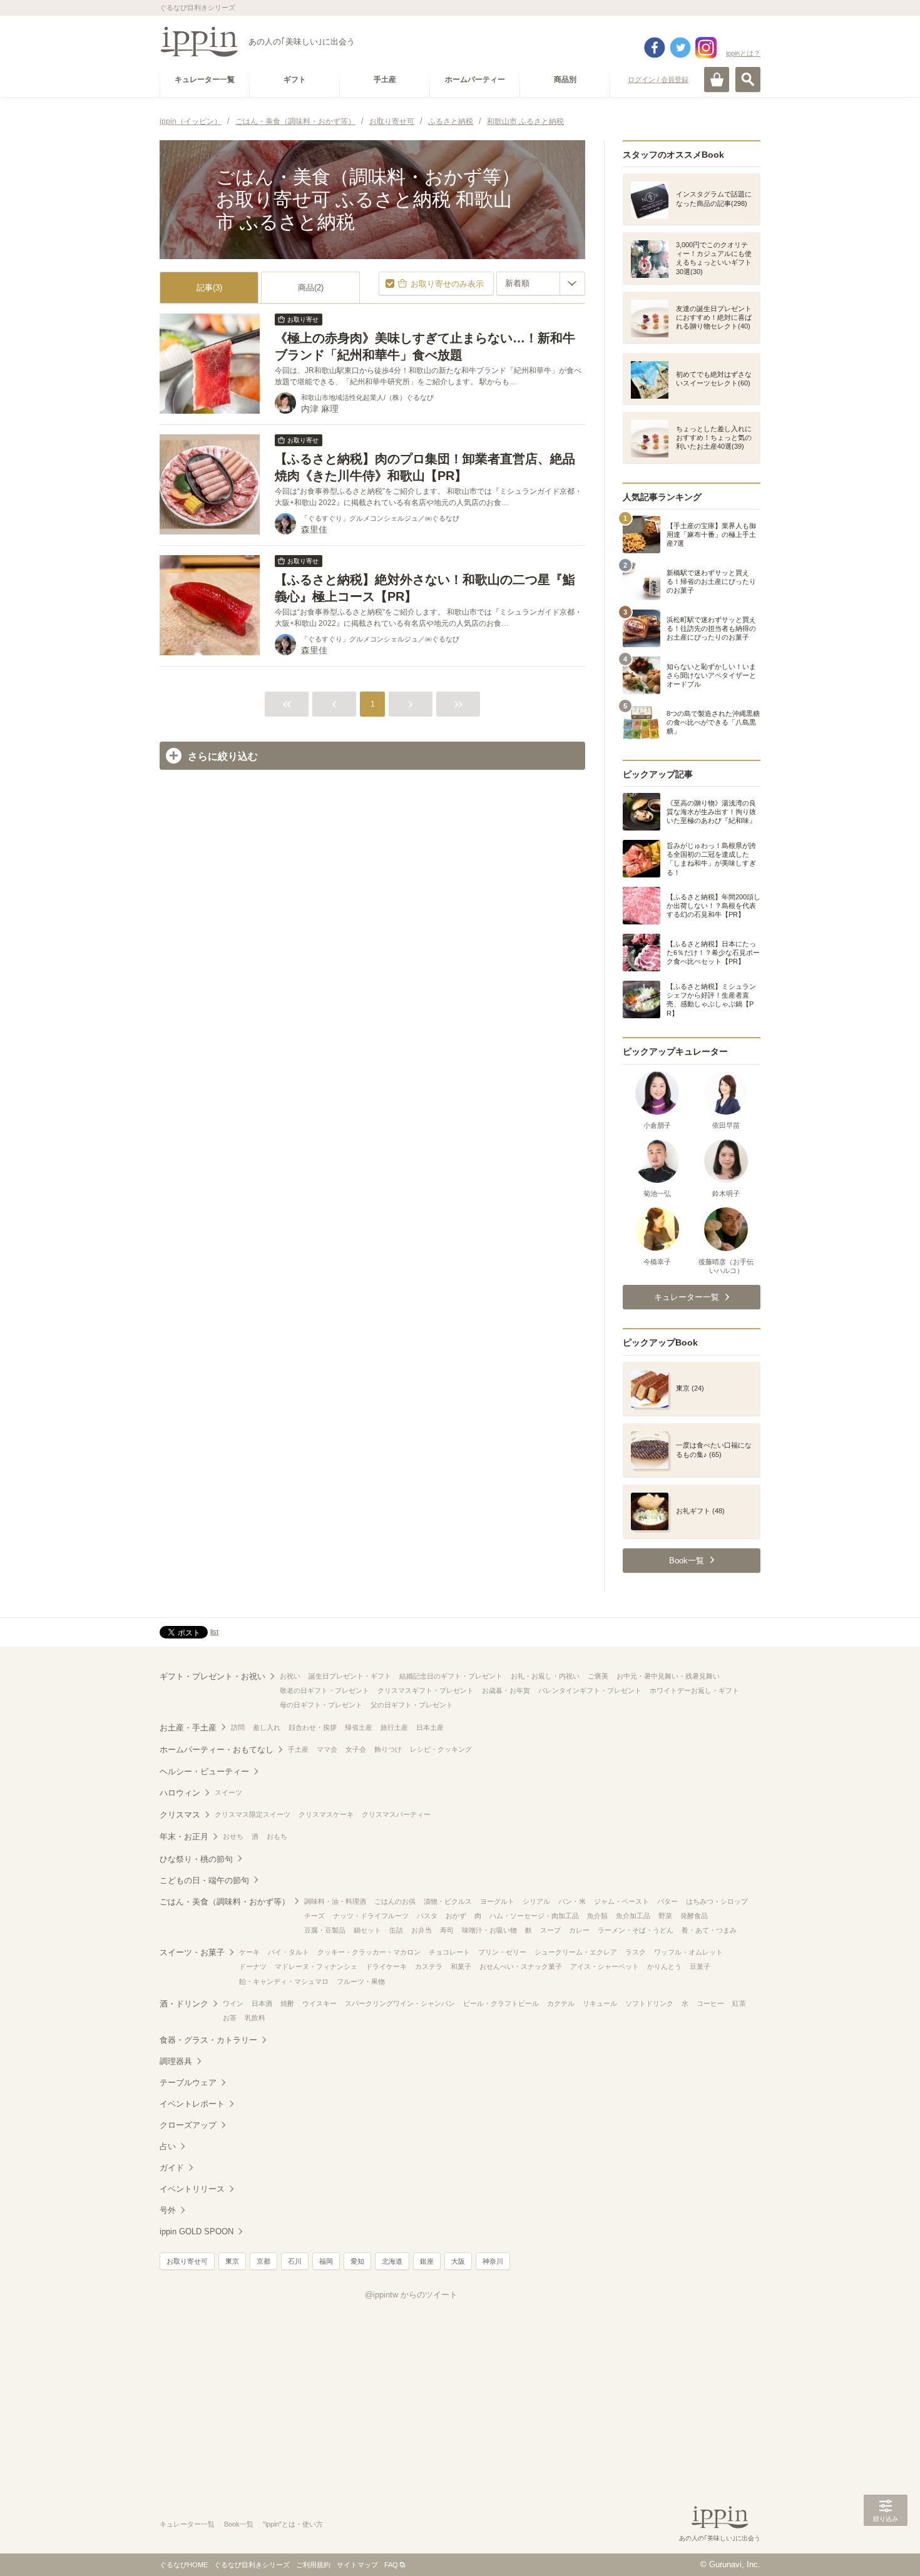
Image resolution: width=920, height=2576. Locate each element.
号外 (168, 2210)
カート (717, 79)
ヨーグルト (497, 1901)
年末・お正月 (184, 1837)
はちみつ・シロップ (717, 1901)
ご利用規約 (313, 2565)
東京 (232, 2261)
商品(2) (311, 288)
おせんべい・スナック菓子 (521, 1966)
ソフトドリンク (649, 2003)
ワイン (233, 2003)
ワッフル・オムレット (688, 1952)
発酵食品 (694, 1916)
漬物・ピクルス (448, 1901)
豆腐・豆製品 (325, 1930)
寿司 (447, 1930)
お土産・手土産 (188, 1728)
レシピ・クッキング (441, 1749)
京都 (263, 2261)
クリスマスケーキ (326, 1814)
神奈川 (493, 2261)
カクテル (561, 2003)
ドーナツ (253, 1966)
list (214, 1632)
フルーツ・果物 (361, 1981)
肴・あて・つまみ (709, 1930)
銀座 (427, 2261)
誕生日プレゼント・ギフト (350, 1676)
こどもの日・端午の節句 (204, 1880)
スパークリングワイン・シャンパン (400, 2003)
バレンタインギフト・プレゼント (590, 1690)
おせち (233, 1836)
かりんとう (664, 1966)
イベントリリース (192, 2189)
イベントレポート (192, 2104)
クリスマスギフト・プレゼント (426, 1690)
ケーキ (249, 1952)
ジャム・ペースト (621, 1901)
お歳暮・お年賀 (506, 1690)
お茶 (230, 2018)
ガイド (172, 2168)
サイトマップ (357, 2565)
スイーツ (228, 1792)
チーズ (314, 1916)
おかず (456, 1916)
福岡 (326, 2261)
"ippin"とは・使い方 (293, 2524)
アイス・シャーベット (605, 1966)
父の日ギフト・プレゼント (412, 1705)
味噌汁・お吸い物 (489, 1930)
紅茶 (739, 2003)
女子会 (356, 1749)
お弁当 (422, 1930)
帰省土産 (359, 1727)
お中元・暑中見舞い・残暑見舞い (668, 1676)
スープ (550, 1930)
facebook (655, 48)
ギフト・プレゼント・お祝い (212, 1676)
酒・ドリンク (184, 2004)
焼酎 (287, 2003)
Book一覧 (239, 2524)
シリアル (536, 1901)
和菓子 (461, 1966)
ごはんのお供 (395, 1901)
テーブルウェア (188, 2083)
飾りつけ (388, 1749)
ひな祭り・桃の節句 (196, 1859)
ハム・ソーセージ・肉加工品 (534, 1916)
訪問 (238, 1727)
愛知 (357, 2261)
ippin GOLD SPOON (197, 2231)
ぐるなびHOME (184, 2565)
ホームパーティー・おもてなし (217, 1750)
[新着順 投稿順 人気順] (541, 284)
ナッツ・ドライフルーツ (371, 1916)
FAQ (391, 2565)
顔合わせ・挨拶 (313, 1727)
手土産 (298, 1749)
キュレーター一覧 (187, 2524)
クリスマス (180, 1815)
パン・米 (572, 1901)
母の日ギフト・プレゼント (321, 1705)
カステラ (429, 1966)
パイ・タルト (289, 1952)
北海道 (392, 2261)
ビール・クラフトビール (501, 2003)
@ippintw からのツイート (411, 2295)
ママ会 (327, 1749)
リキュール (600, 2003)
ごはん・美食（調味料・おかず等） (225, 1902)
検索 (748, 79)
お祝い (290, 1676)
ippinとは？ (743, 53)
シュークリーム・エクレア (576, 1952)
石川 (295, 2261)
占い (168, 2146)
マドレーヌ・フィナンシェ (316, 1966)
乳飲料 (255, 2018)
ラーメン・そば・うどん (636, 1930)
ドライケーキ (386, 1966)
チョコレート (449, 1952)
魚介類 (597, 1916)
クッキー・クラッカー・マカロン (369, 1952)
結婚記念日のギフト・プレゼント (451, 1676)
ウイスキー (319, 2003)
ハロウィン (180, 1793)
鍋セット (367, 1930)
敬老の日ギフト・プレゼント (325, 1690)
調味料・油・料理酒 (335, 1901)
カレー (579, 1930)
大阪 (458, 2261)
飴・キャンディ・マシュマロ (284, 1981)
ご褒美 (598, 1676)
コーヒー (710, 2003)
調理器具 (176, 2061)
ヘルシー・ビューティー (204, 1771)
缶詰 (396, 1930)
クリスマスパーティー (396, 1814)
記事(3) (209, 288)
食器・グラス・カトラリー (208, 2040)
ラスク (636, 1952)
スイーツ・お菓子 (192, 1952)
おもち (277, 1836)
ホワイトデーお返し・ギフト (694, 1690)
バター (667, 1901)
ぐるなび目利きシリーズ (252, 2565)
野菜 (665, 1916)
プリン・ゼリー (502, 1952)
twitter (680, 48)
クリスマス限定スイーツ (253, 1814)
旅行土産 (394, 1727)
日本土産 (430, 1727)
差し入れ (267, 1727)
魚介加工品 (633, 1916)
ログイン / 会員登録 (658, 79)
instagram (706, 48)
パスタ (427, 1916)
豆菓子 (700, 1966)
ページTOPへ (886, 2548)
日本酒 (262, 2003)
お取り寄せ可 (187, 2261)
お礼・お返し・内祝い (545, 1676)
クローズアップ (188, 2125)
